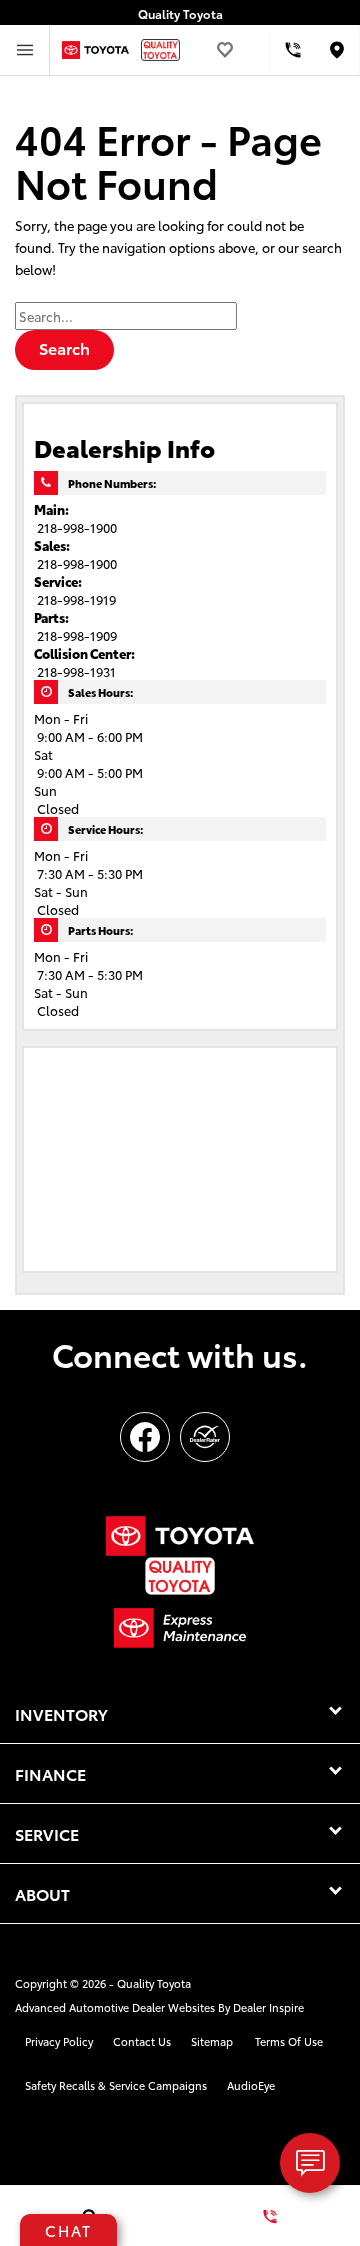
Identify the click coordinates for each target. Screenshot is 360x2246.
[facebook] (145, 1437)
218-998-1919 (76, 599)
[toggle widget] (310, 2163)
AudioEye (251, 2085)
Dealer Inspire (268, 2007)
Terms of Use (289, 2041)
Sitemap (212, 2041)
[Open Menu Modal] (25, 50)
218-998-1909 (77, 635)
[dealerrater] (205, 1437)
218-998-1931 (76, 671)
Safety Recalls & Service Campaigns (116, 2085)
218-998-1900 (77, 527)
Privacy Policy (59, 2041)
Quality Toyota (154, 1983)
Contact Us (142, 2041)
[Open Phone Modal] (292, 50)
